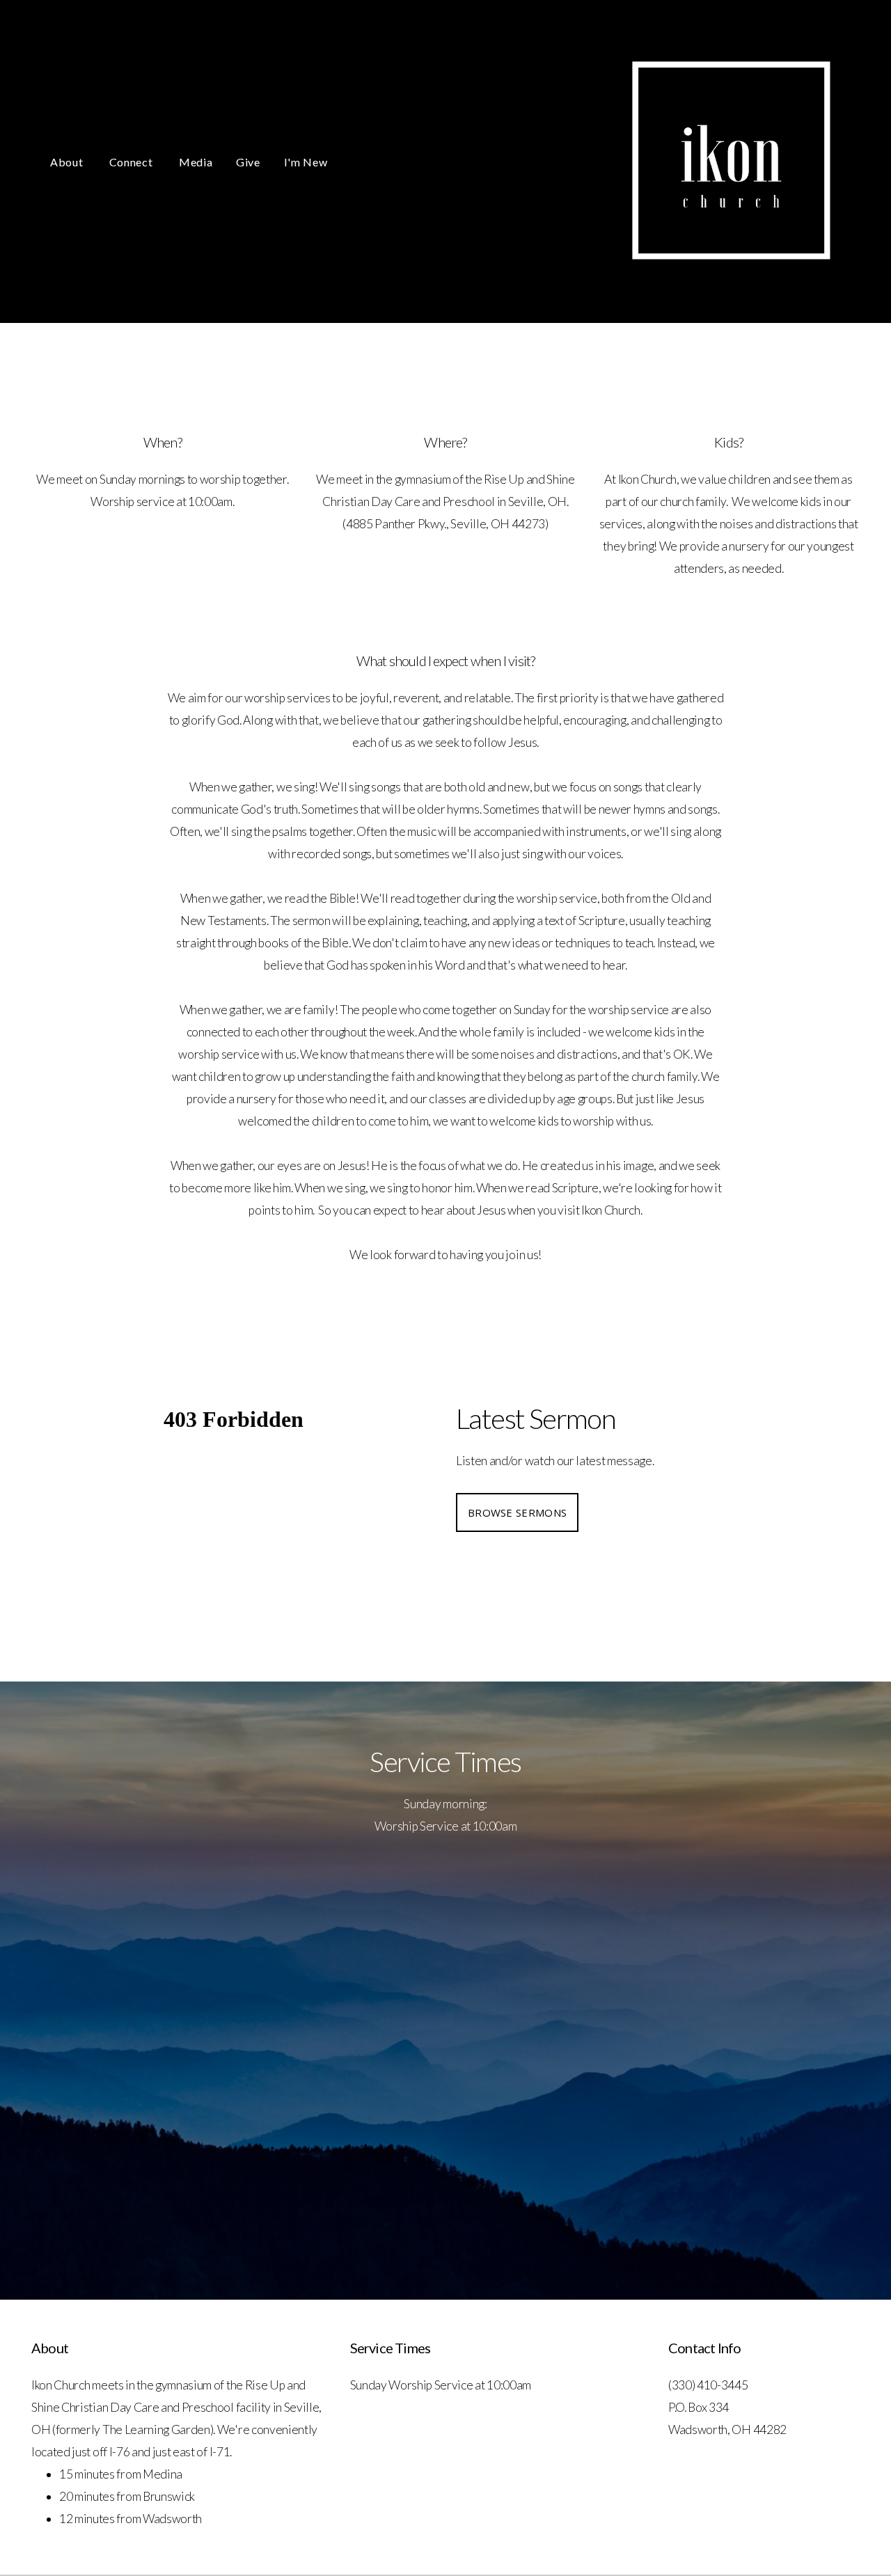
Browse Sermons (517, 1512)
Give (248, 162)
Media (196, 162)
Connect (132, 162)
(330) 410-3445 (708, 2385)
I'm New (306, 162)
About (68, 162)
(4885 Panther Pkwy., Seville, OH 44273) (445, 524)
